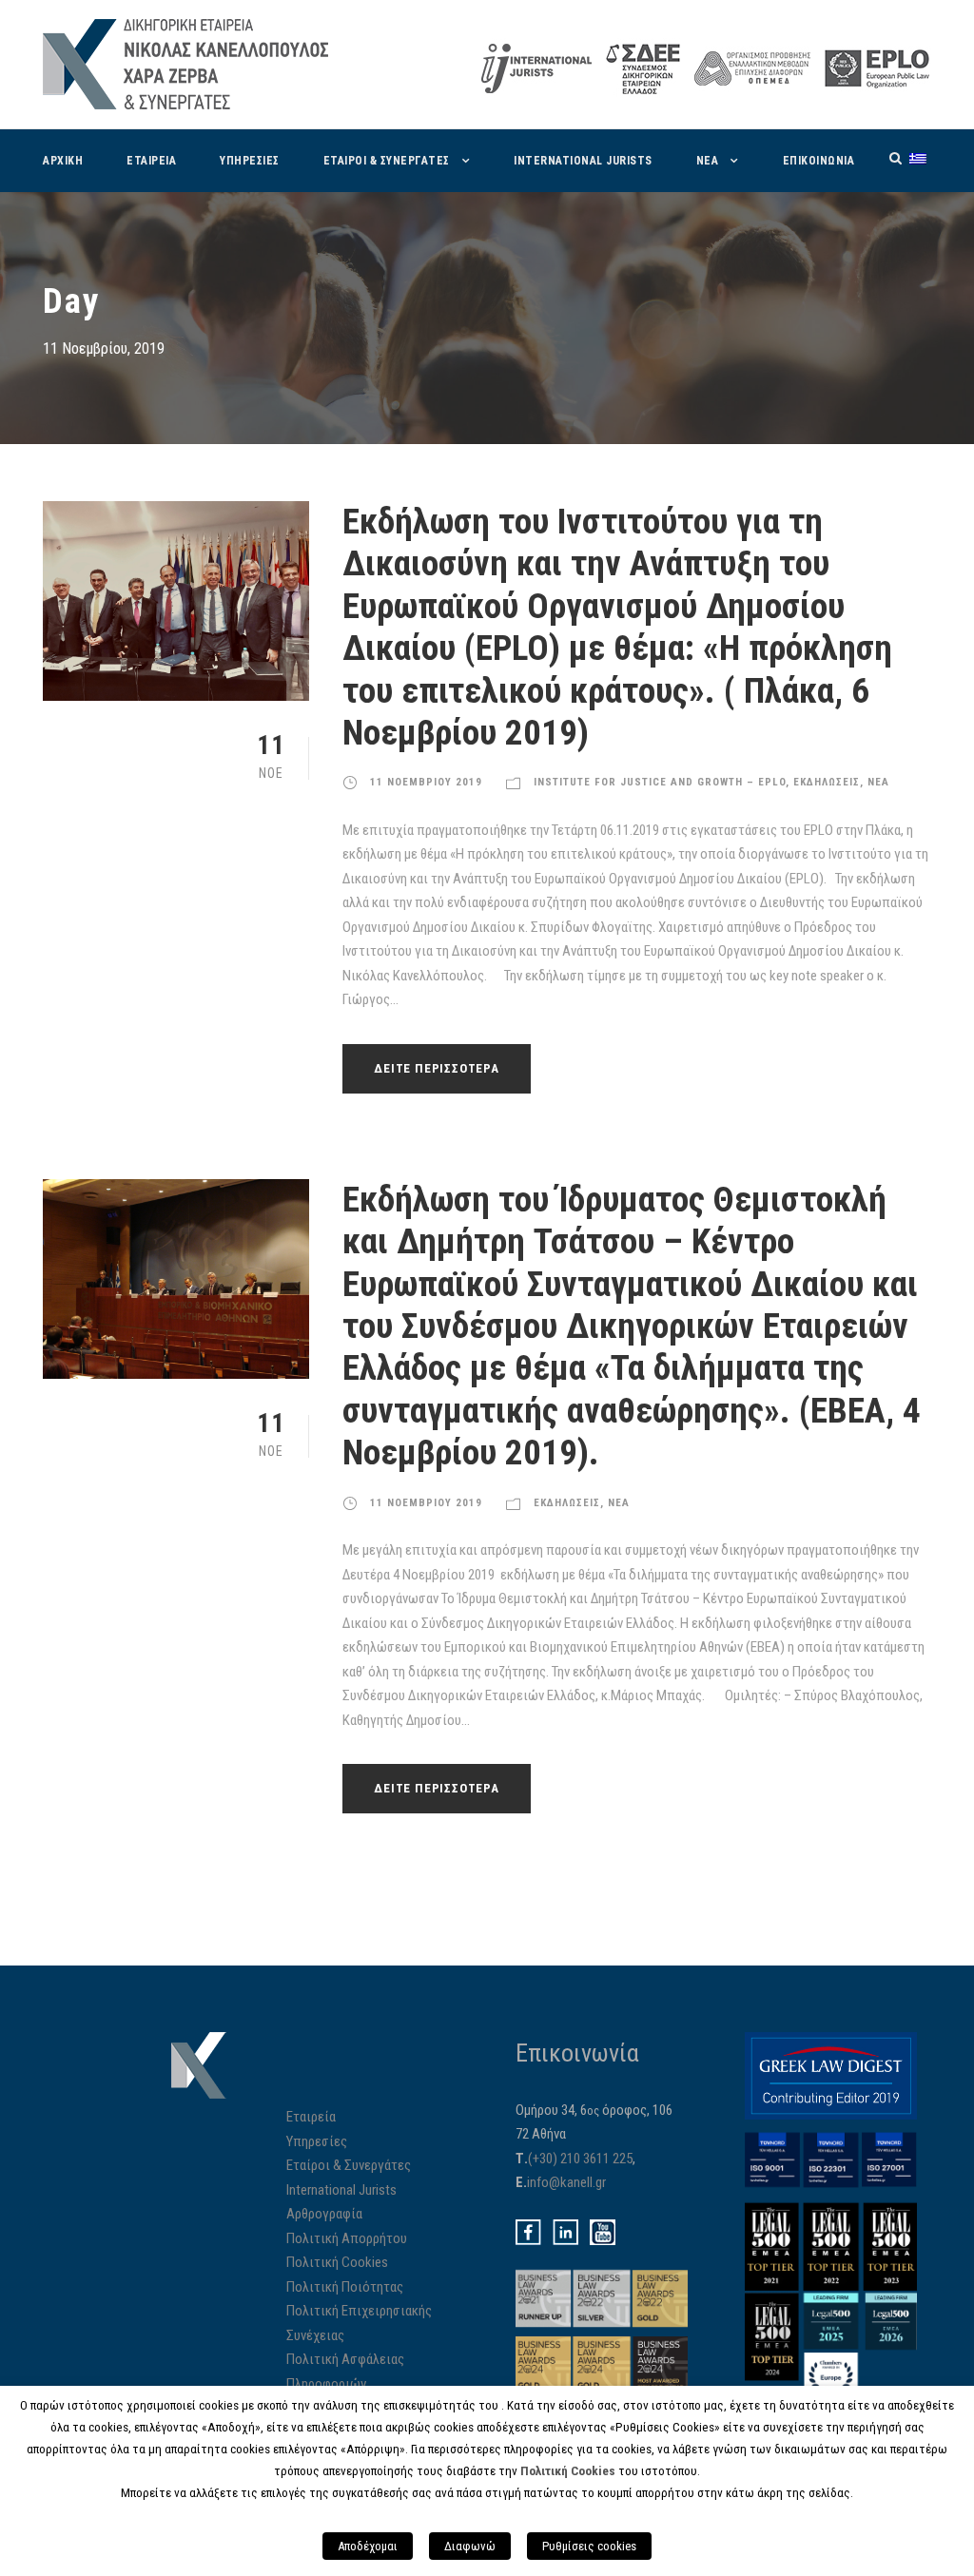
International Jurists (583, 161)
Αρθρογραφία (324, 2214)
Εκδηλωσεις (827, 782)
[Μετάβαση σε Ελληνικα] (918, 158)
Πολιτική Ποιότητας (345, 2287)
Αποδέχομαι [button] (368, 2546)
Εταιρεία (311, 2117)
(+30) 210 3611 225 (580, 2159)
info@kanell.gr (566, 2182)
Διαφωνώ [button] (470, 2546)
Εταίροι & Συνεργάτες (349, 2165)
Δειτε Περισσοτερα (437, 1068)
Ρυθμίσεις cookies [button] (589, 2546)
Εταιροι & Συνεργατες (387, 161)
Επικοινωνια (819, 161)
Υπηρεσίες (317, 2141)
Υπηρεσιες (250, 161)
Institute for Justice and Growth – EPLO (660, 782)
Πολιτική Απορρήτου (347, 2238)
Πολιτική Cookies (337, 2262)
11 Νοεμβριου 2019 (426, 782)
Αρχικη (63, 161)
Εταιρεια (151, 161)
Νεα (708, 161)
